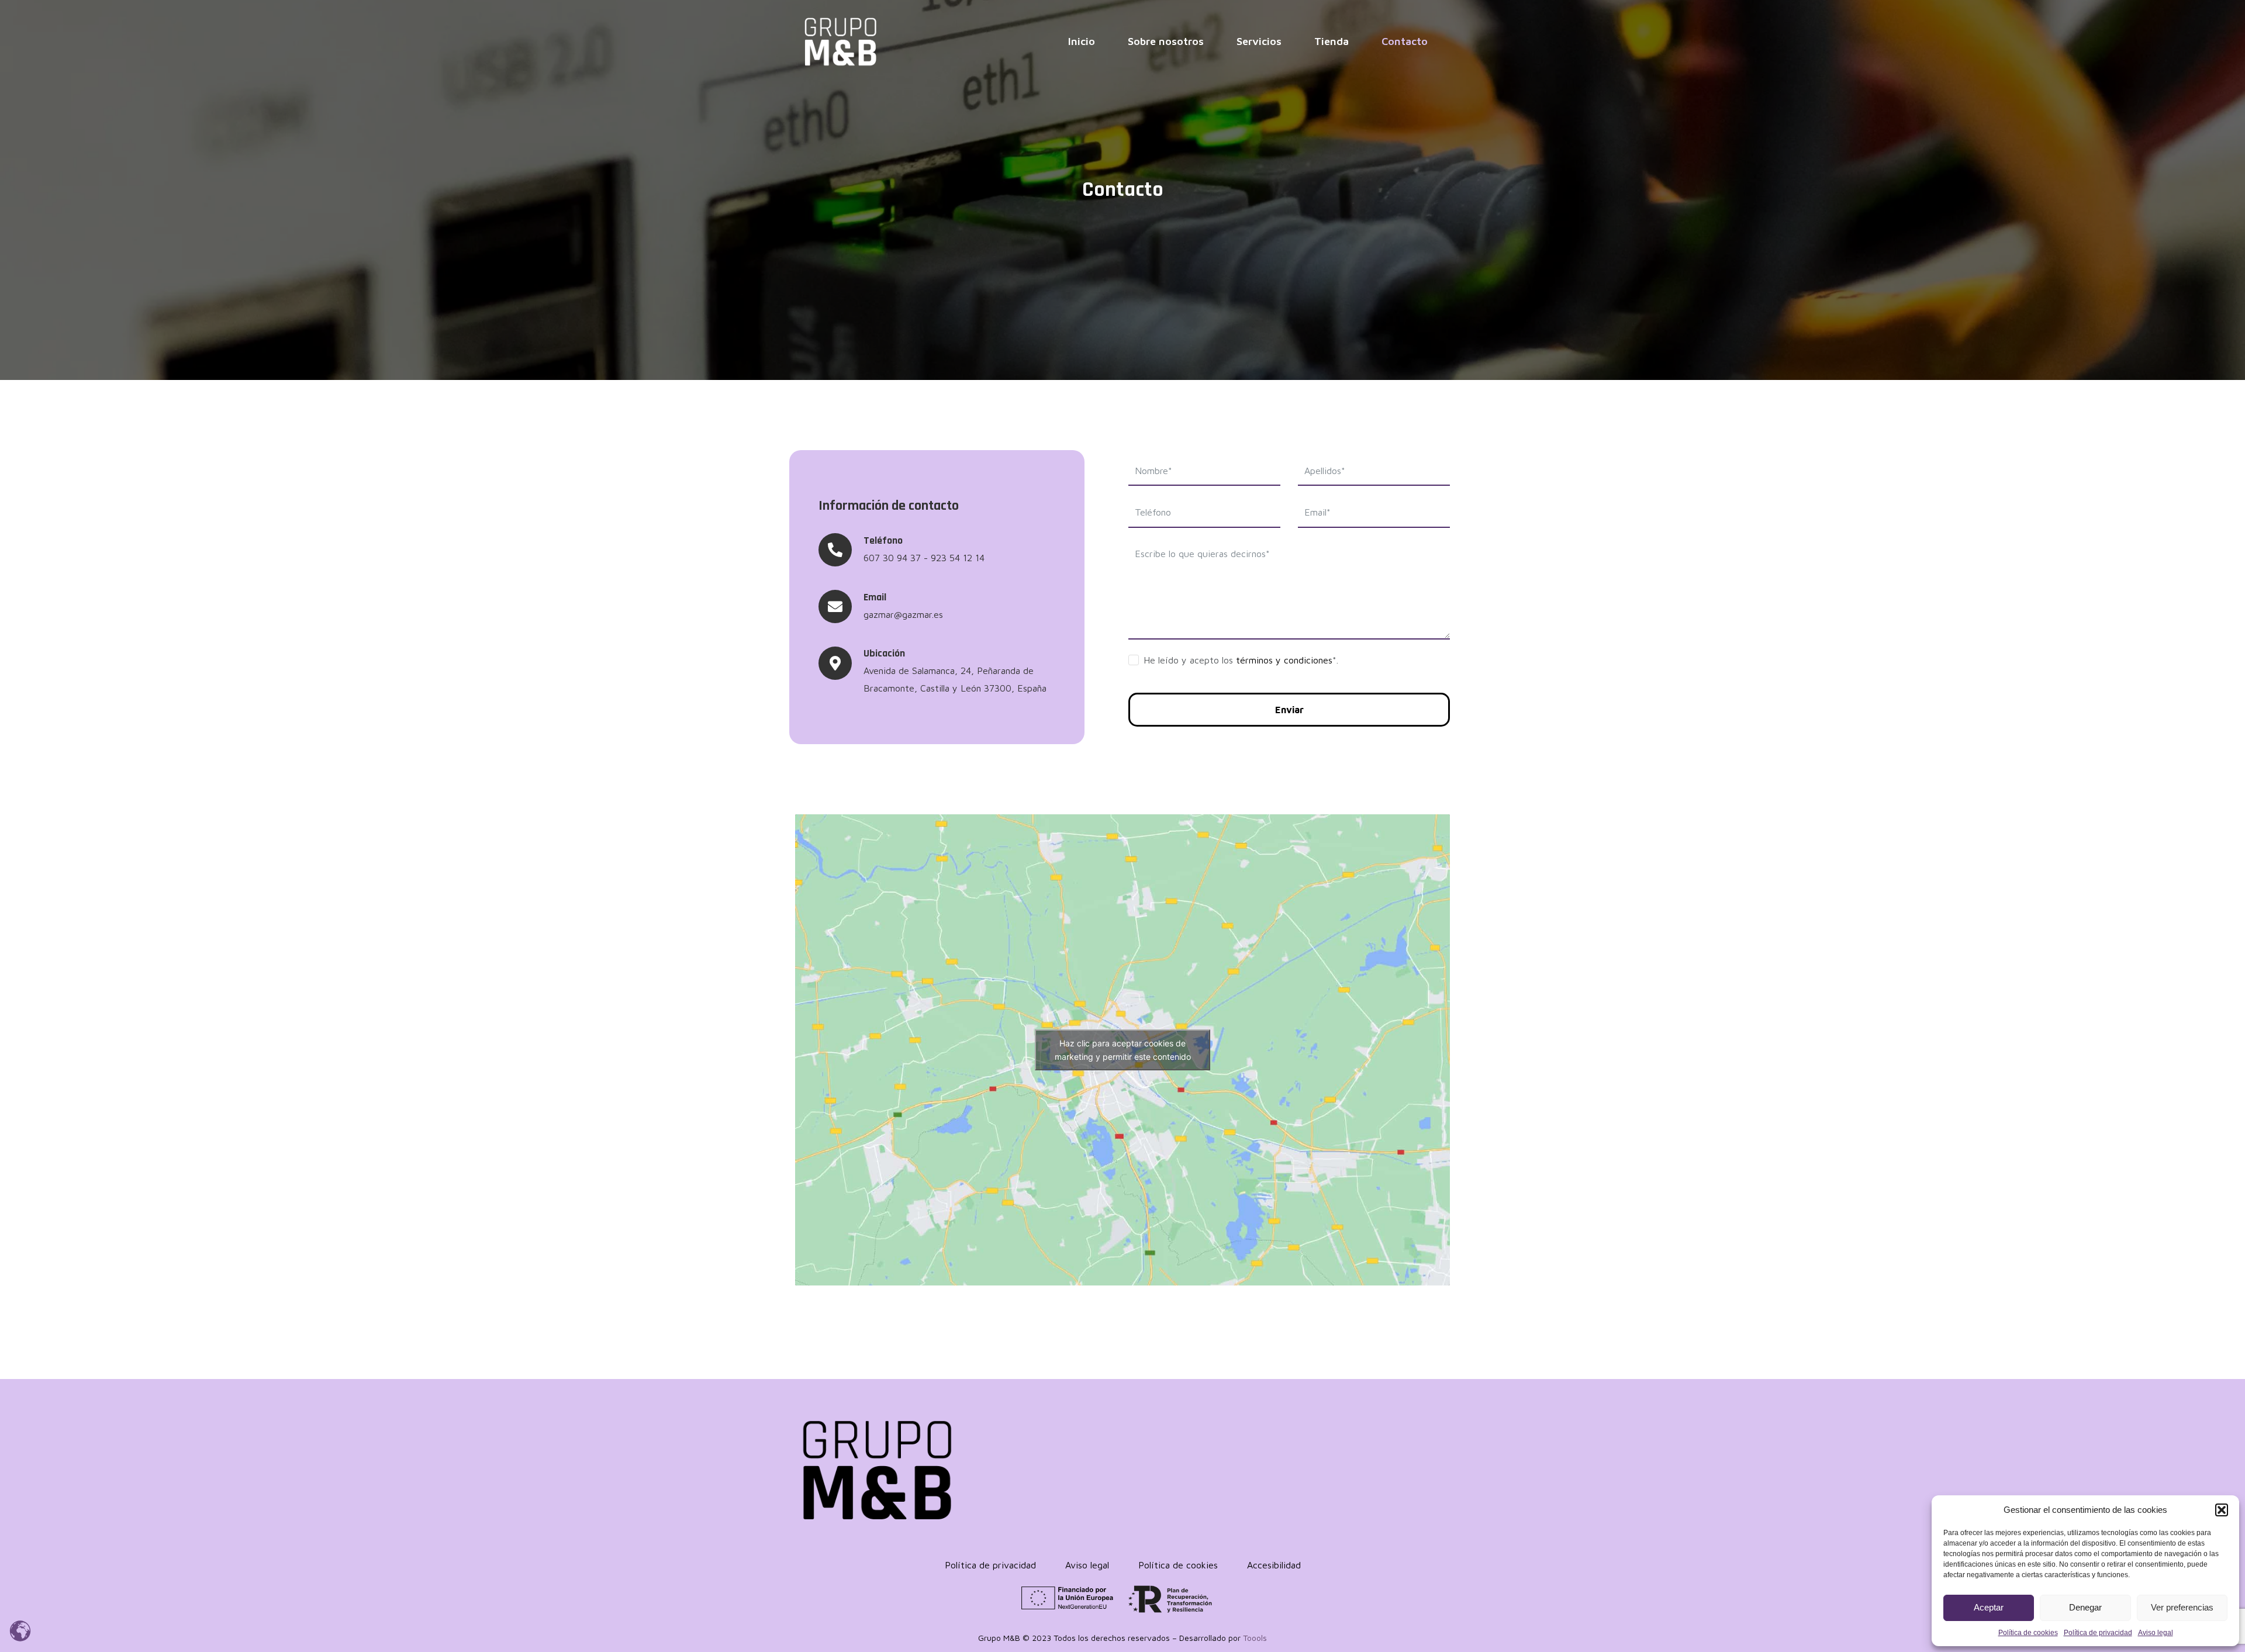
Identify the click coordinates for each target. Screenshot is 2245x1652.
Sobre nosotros (1166, 41)
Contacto (1405, 41)
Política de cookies (2028, 1633)
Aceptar (1989, 1607)
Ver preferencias (2182, 1607)
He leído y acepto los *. (1241, 660)
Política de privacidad (2098, 1633)
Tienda (1332, 41)
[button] (2222, 1510)
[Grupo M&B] (840, 41)
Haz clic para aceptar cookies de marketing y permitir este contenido (1123, 1050)
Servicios (1259, 41)
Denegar (2085, 1607)
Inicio (1082, 41)
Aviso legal (2156, 1633)
